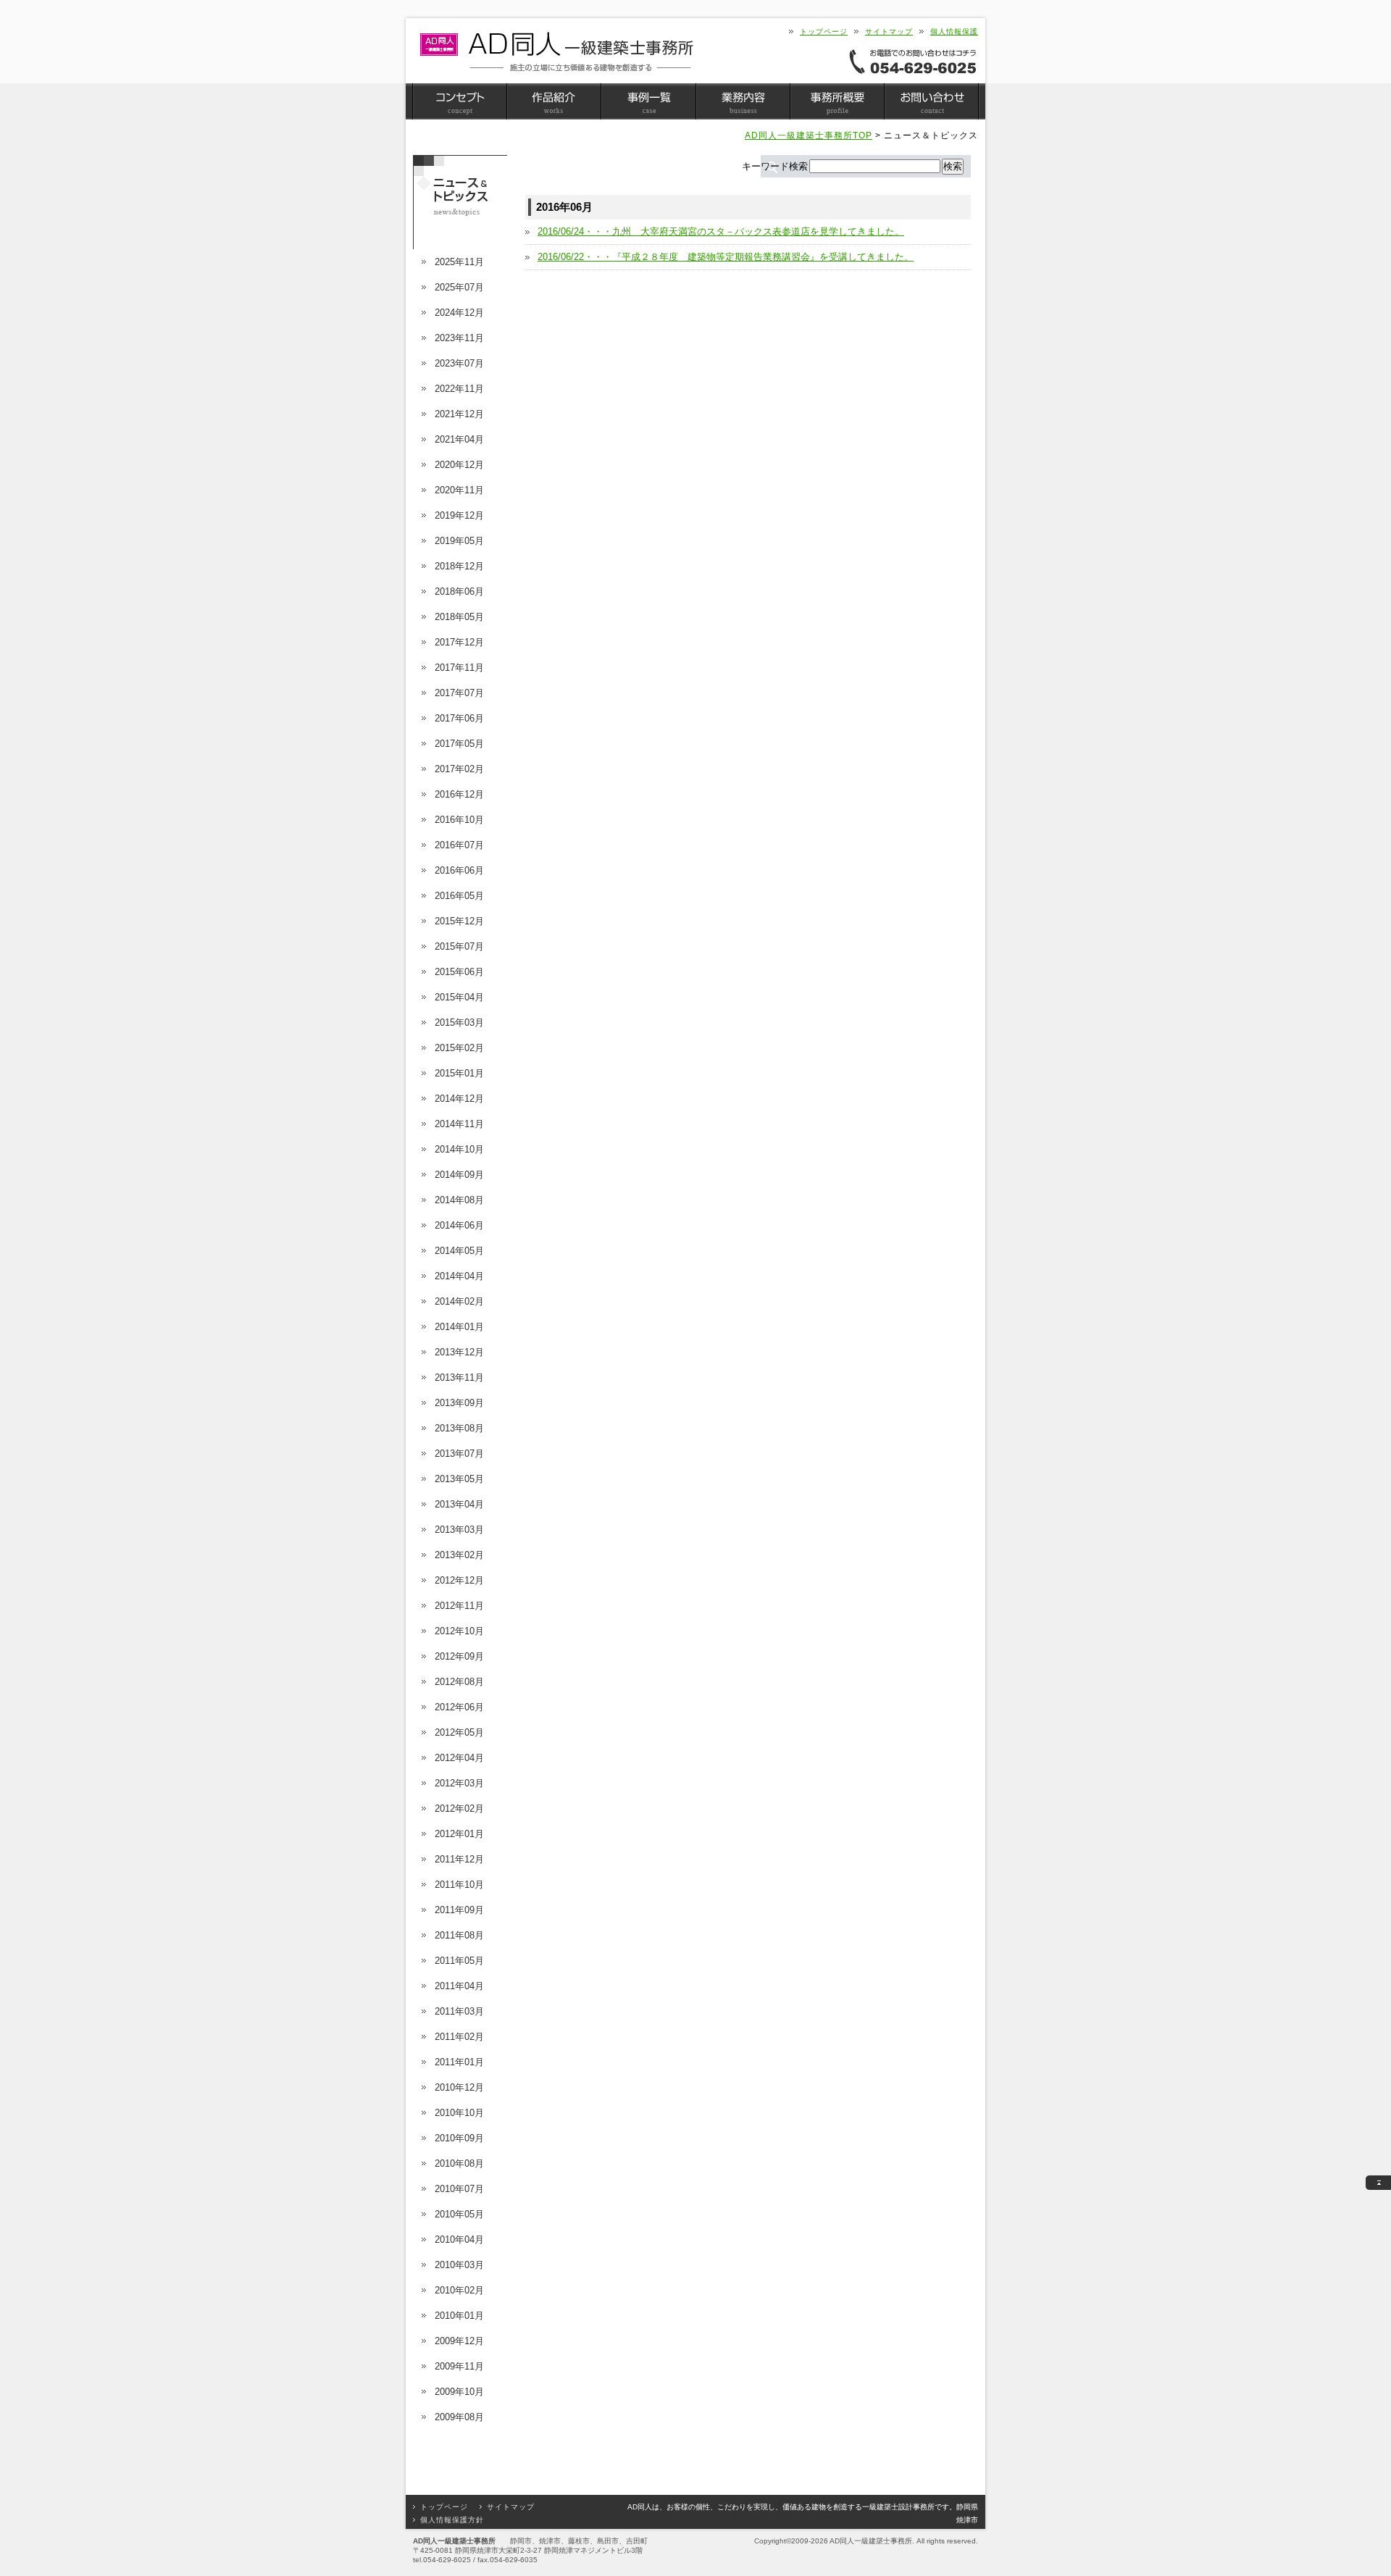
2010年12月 (459, 2087)
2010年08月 (459, 2163)
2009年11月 (459, 2366)
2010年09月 (459, 2138)
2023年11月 (459, 338)
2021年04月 (459, 439)
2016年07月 (459, 845)
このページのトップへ (1378, 2183)
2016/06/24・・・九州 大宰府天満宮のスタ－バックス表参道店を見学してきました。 (721, 231)
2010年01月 (459, 2316)
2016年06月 (459, 870)
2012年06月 (459, 1707)
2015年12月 (459, 921)
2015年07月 (459, 946)
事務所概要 (837, 101)
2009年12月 (459, 2341)
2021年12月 (459, 414)
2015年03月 (459, 1023)
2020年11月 (459, 490)
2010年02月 (459, 2290)
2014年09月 (459, 1175)
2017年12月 (459, 642)
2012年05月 (459, 1732)
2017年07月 (459, 693)
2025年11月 (459, 262)
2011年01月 (459, 2062)
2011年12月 (459, 1859)
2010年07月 (459, 2189)
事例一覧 (648, 101)
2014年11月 (459, 1124)
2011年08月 (459, 1935)
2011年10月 (459, 1885)
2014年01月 (459, 1327)
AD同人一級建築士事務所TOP (809, 135)
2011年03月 (459, 2011)
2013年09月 (459, 1403)
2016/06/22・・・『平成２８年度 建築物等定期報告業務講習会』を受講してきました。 (726, 257)
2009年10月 (459, 2392)
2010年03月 (459, 2265)
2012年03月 (459, 1783)
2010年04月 (459, 2240)
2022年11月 (459, 389)
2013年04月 (459, 1504)
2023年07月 (459, 363)
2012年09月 (459, 1656)
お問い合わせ (931, 101)
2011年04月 (459, 1986)
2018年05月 (459, 617)
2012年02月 (459, 1808)
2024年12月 (459, 313)
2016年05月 (459, 896)
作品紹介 (554, 101)
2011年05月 (459, 1961)
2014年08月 (459, 1200)
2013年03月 (459, 1530)
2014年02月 (459, 1301)
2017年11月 (459, 668)
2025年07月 (459, 287)
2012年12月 (459, 1580)
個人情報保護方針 (452, 2520)
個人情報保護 (954, 32)
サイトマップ (889, 32)
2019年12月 (459, 515)
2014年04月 (459, 1276)
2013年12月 (459, 1352)
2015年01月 (459, 1073)
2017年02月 (459, 769)
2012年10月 (459, 1631)
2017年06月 (459, 718)
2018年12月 (459, 566)
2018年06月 (459, 591)
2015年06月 (459, 972)
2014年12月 (459, 1099)
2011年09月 (459, 1910)
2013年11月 (459, 1377)
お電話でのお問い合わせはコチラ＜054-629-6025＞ (913, 61)
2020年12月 (459, 465)
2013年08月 (459, 1428)
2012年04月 (459, 1758)
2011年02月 (459, 2037)
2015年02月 (459, 1048)
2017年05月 (459, 744)
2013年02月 (459, 1555)
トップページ (824, 32)
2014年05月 (459, 1251)
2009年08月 (459, 2417)
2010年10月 (459, 2113)
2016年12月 (459, 794)
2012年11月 (459, 1606)
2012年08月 (459, 1682)
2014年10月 (459, 1149)
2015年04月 (459, 997)
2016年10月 (459, 820)
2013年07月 (459, 1454)
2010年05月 (459, 2214)
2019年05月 (459, 541)
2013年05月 (459, 1479)
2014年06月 (459, 1225)
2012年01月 (459, 1834)
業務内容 (743, 101)
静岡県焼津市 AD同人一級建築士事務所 (556, 52)
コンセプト (460, 101)
